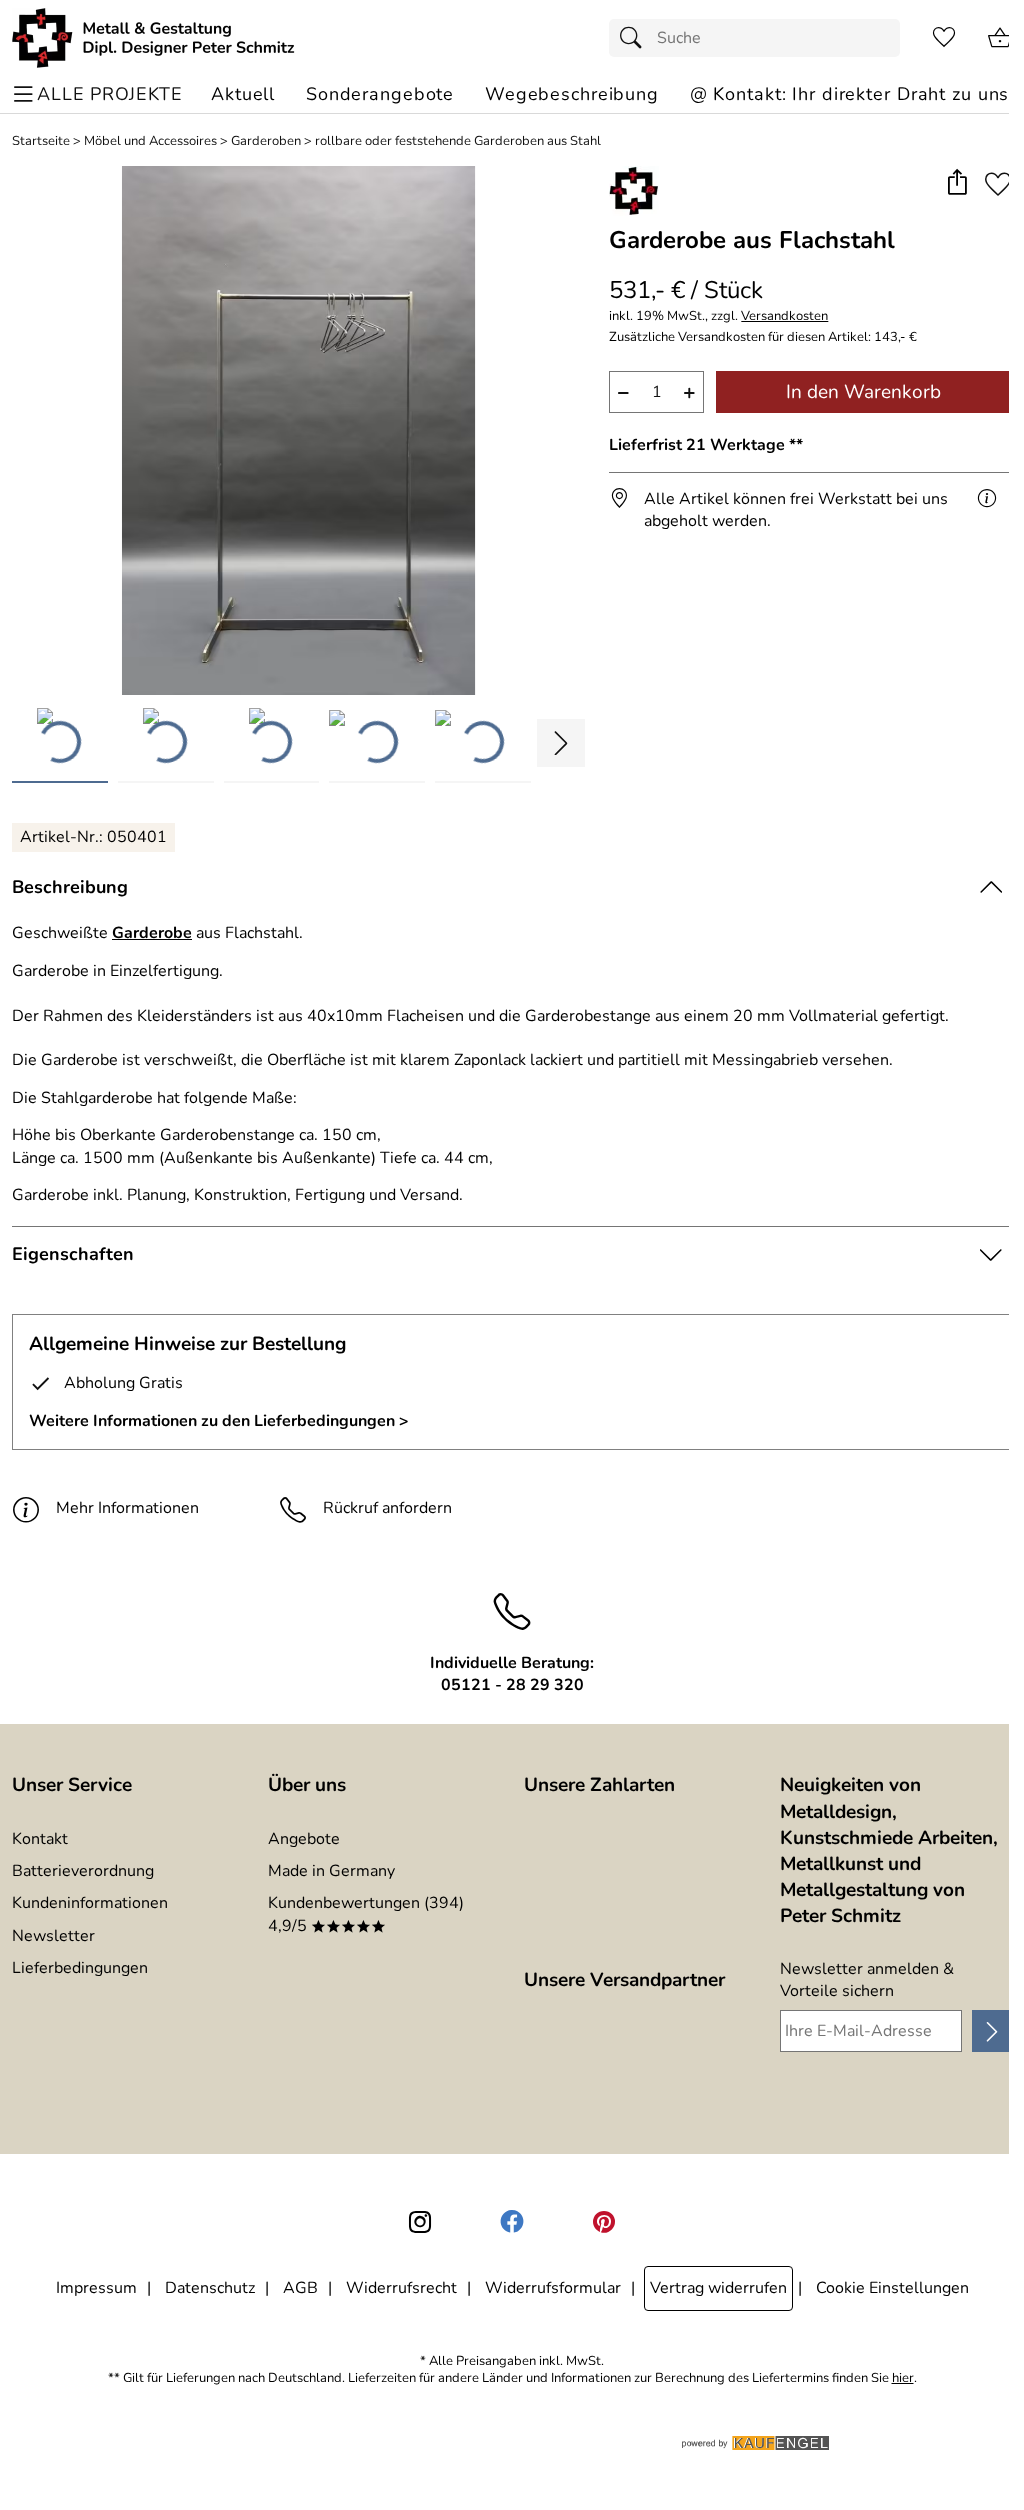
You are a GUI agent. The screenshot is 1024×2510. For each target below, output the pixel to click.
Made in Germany (331, 1871)
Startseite (41, 141)
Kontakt (40, 1839)
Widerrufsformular (553, 2288)
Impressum (96, 2288)
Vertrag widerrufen (718, 2288)
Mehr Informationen (127, 1508)
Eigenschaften (73, 1254)
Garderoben (266, 141)
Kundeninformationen (90, 1903)
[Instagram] (420, 2222)
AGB (300, 2288)
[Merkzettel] (944, 38)
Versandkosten (784, 316)
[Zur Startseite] (153, 38)
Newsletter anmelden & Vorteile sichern (867, 1980)
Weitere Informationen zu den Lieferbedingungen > (219, 1421)
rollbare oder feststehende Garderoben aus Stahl (458, 141)
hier (903, 2378)
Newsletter (53, 1936)
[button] (956, 183)
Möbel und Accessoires (150, 141)
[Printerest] (604, 2222)
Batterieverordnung (83, 1871)
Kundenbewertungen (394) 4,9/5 (366, 1914)
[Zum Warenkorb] (1000, 38)
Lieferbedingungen (80, 1968)
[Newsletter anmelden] (992, 2031)
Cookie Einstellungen (892, 2288)
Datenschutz (210, 2288)
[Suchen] (636, 38)
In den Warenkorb (863, 392)
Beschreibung (70, 887)
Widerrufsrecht (401, 2288)
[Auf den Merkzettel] (998, 183)
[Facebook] (512, 2222)
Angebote (304, 1839)
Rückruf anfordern (387, 1508)
